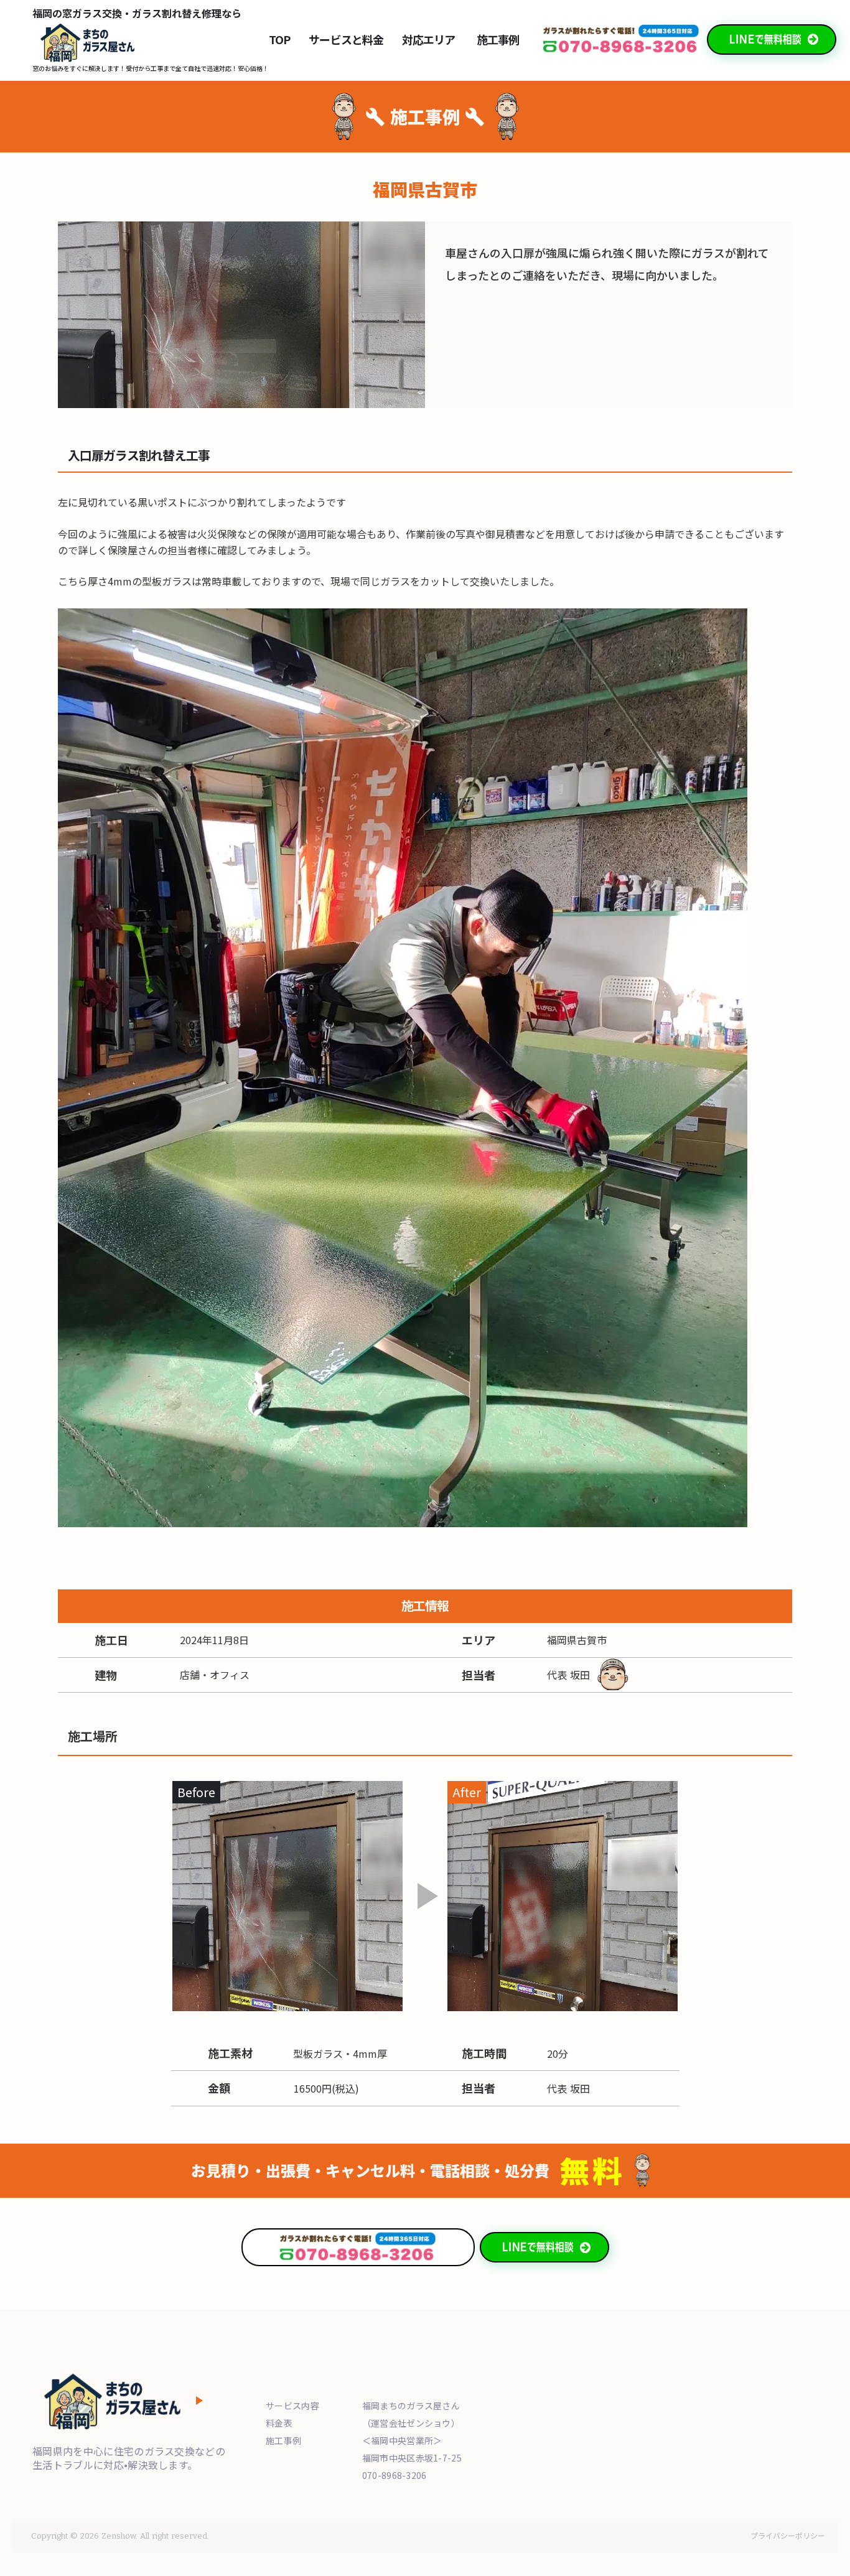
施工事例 (498, 40)
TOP (279, 40)
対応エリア (429, 40)
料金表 (279, 2423)
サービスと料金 (346, 40)
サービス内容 (292, 2406)
